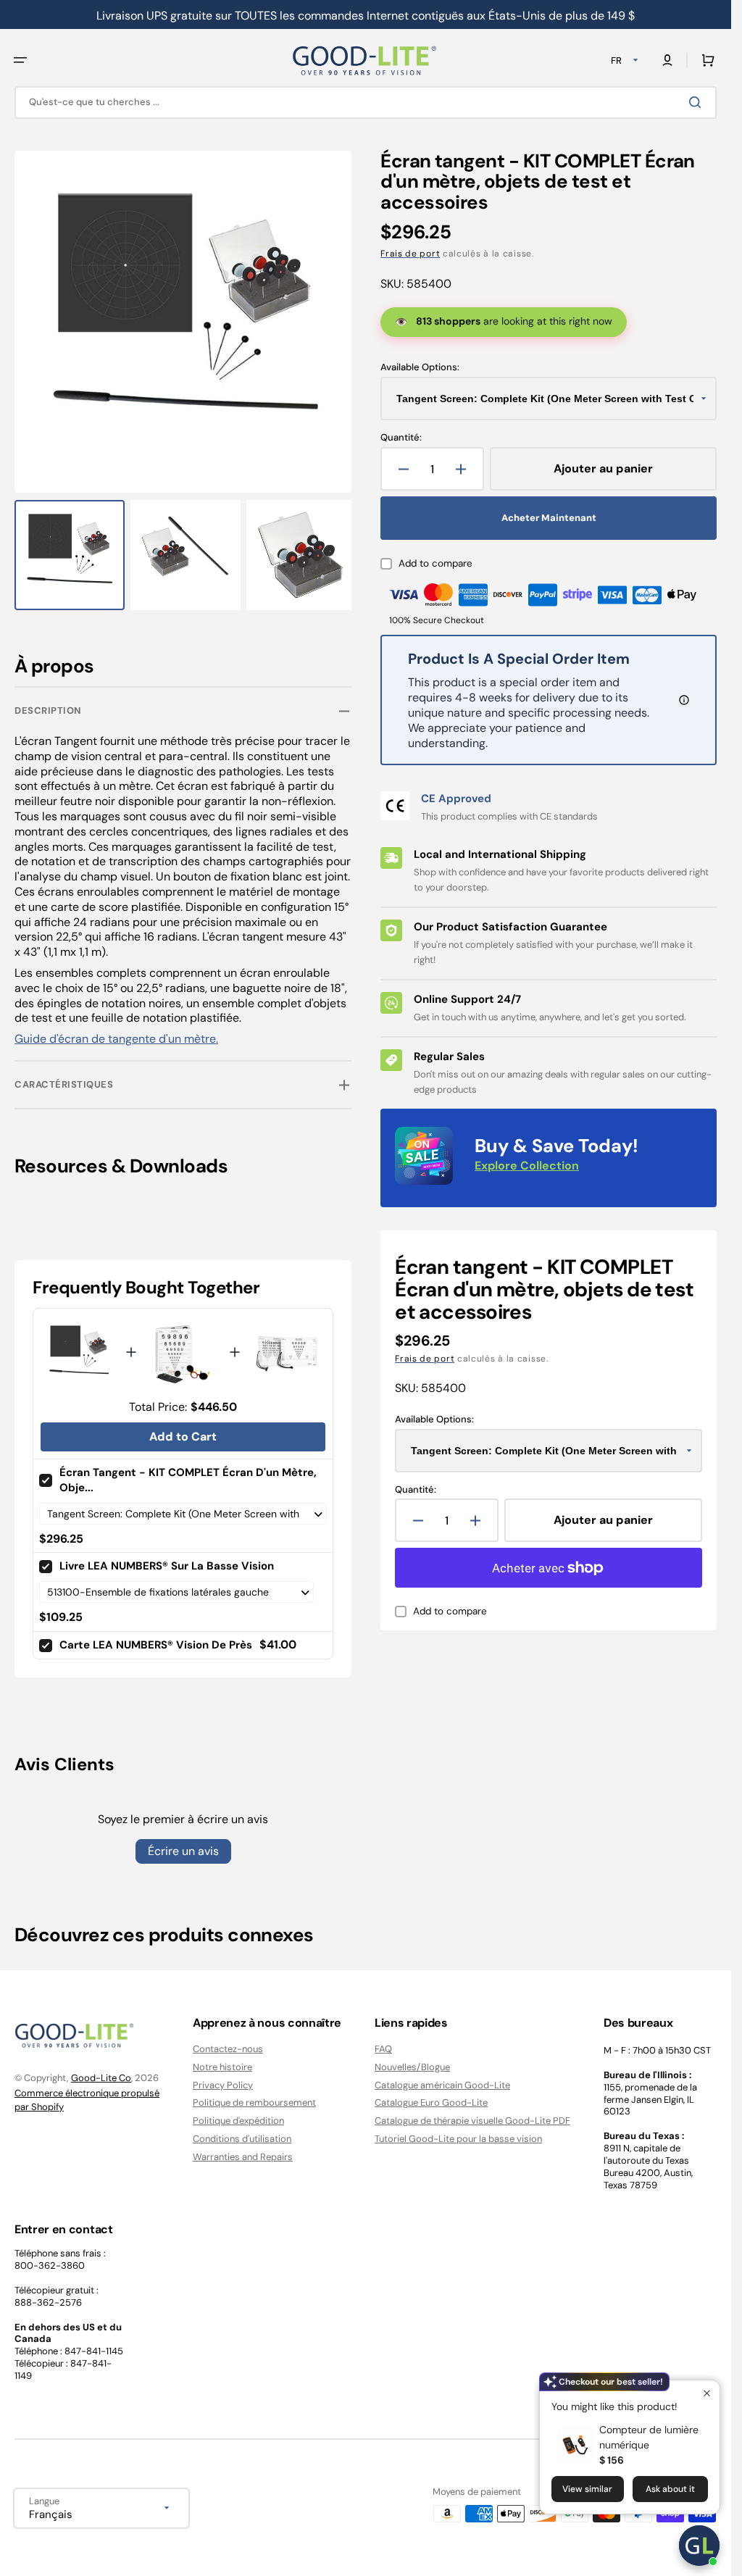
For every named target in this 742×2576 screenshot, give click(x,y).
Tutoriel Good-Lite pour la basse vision (458, 2139)
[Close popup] (707, 2393)
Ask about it (670, 2489)
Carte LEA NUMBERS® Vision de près (156, 1638)
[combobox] (366, 103)
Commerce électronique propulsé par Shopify (87, 2100)
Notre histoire (222, 2067)
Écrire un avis (183, 1845)
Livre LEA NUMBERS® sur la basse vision (167, 1559)
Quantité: (401, 438)
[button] (20, 60)
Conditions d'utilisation (242, 2139)
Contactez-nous (228, 2049)
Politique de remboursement (254, 2102)
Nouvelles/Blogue (412, 2067)
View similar (587, 2489)
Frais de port (410, 254)
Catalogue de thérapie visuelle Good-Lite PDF (472, 2121)
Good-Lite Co (101, 2078)
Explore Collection (527, 1166)
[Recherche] (698, 102)
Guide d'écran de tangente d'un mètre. (116, 1032)
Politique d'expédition (238, 2121)
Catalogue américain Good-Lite (442, 2085)
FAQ (383, 2049)
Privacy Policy (223, 2085)
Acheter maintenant (549, 518)
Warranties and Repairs (243, 2157)
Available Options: (420, 367)
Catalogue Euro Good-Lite (431, 2102)
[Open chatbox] (699, 2546)
